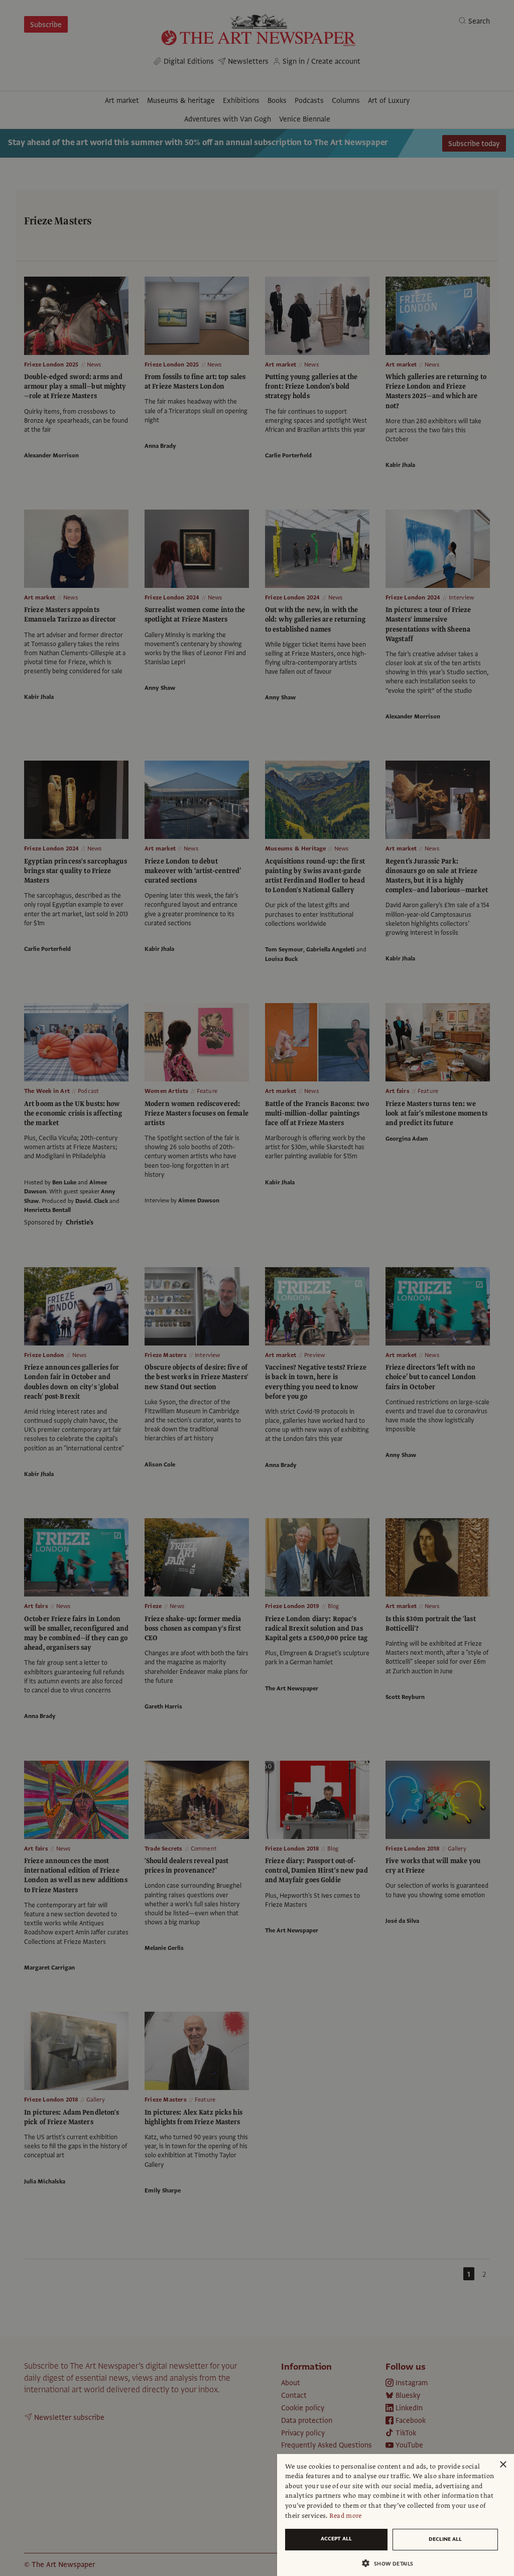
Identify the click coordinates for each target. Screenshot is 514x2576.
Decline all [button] (445, 2539)
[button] (392, 2563)
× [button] (503, 2465)
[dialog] (396, 2515)
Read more (346, 2516)
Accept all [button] (336, 2539)
